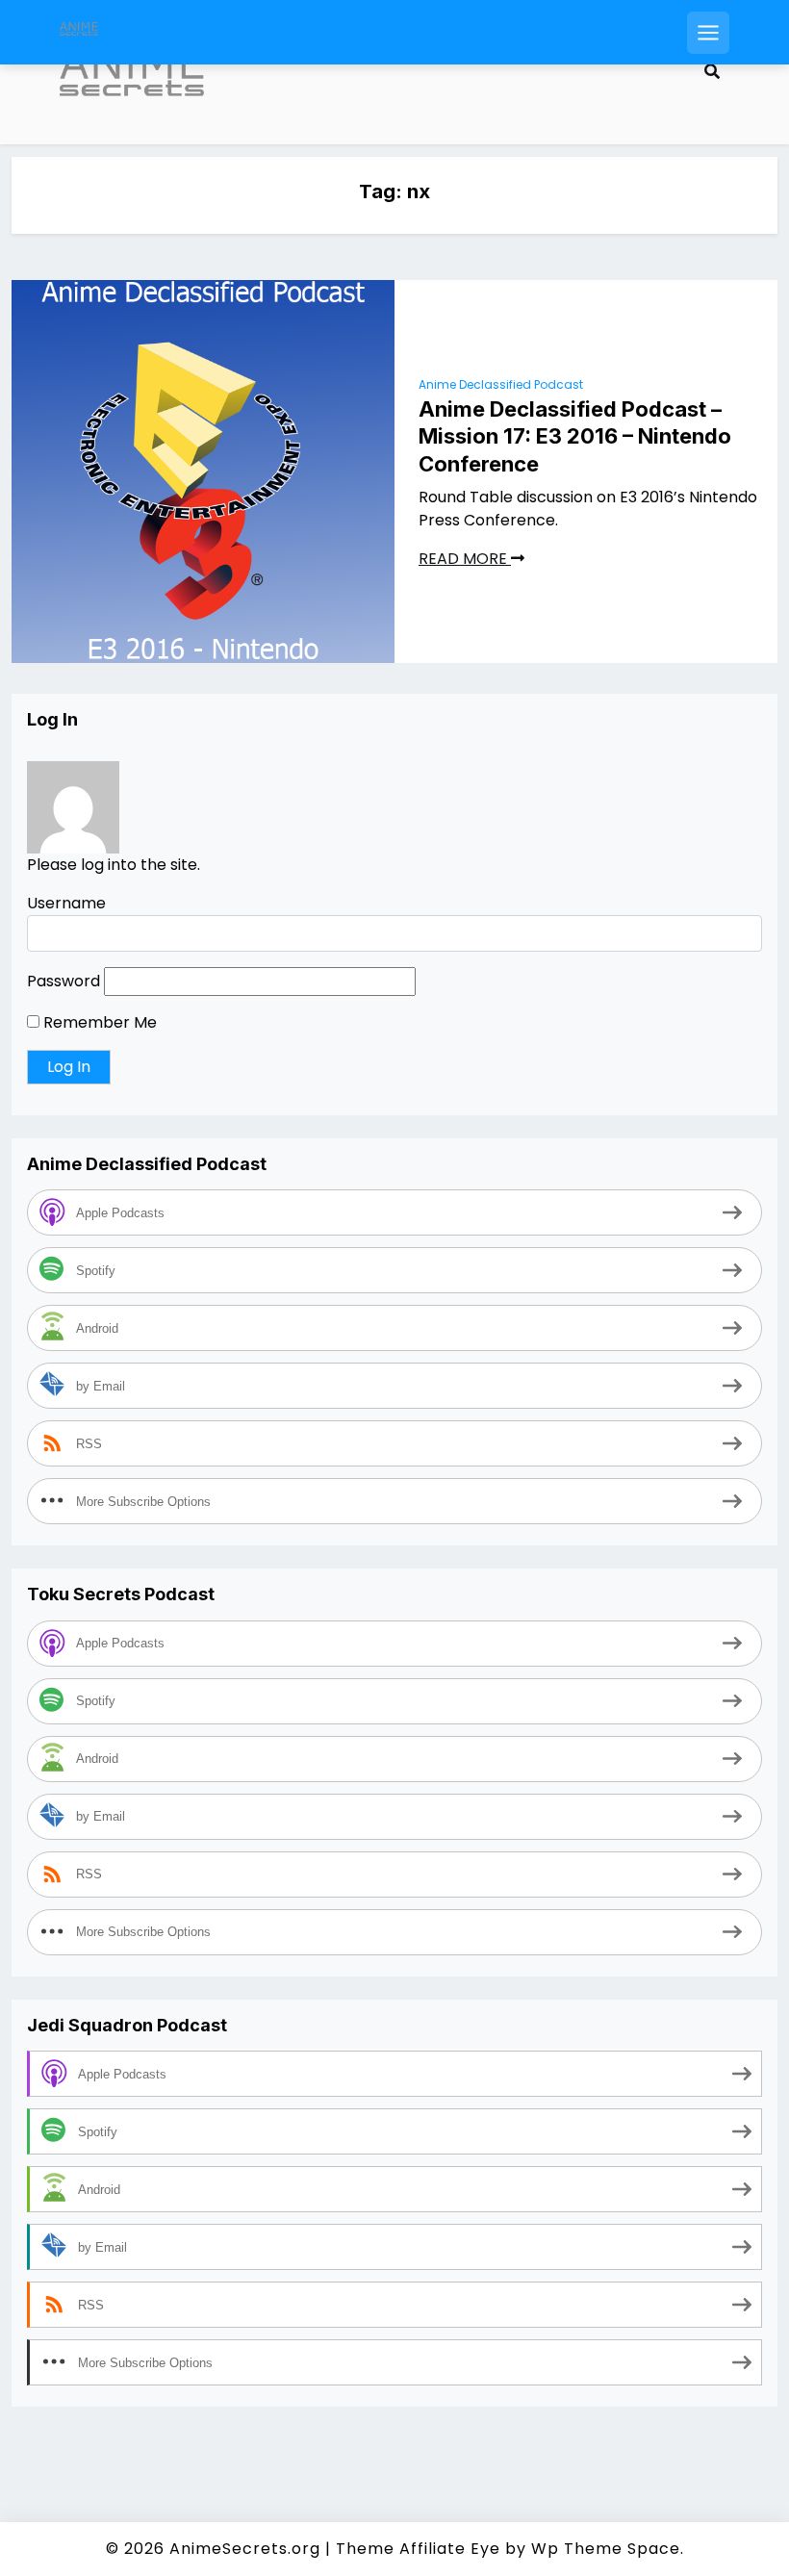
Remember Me (98, 1022)
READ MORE (465, 559)
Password (64, 981)
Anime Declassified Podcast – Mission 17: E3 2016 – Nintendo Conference (575, 436)
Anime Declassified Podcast (501, 384)
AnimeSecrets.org (245, 2549)
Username (66, 903)
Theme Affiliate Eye (418, 2549)
